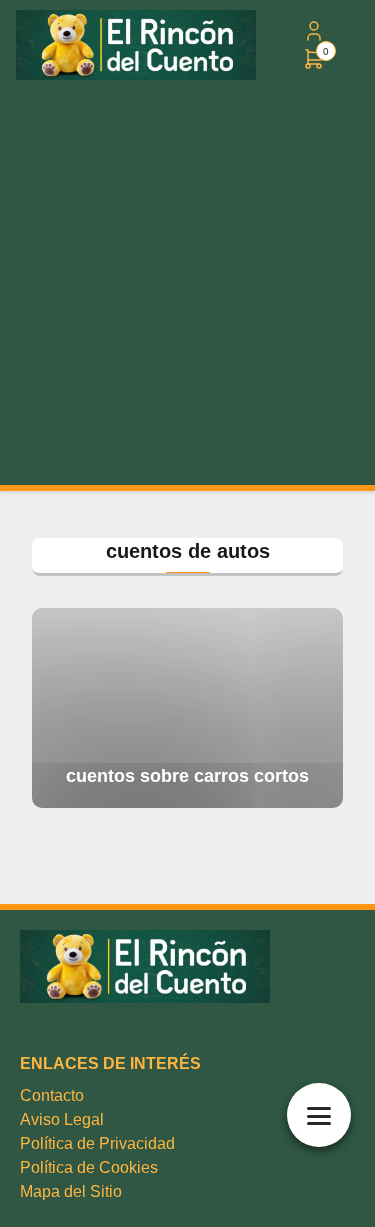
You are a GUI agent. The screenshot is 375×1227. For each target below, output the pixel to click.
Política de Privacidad (97, 1143)
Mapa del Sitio (71, 1191)
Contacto (52, 1095)
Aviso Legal (62, 1119)
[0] (314, 65)
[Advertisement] (187, 287)
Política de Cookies (89, 1167)
